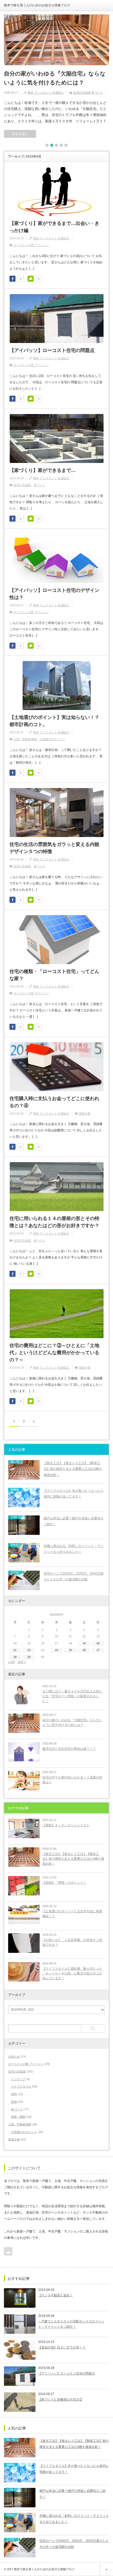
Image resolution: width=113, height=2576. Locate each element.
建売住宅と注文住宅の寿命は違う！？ (69, 1749)
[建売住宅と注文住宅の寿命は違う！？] (24, 1752)
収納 (14, 2102)
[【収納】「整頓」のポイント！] (24, 1886)
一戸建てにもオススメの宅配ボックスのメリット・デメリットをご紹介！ (71, 2324)
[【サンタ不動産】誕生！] (20, 2298)
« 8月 (12, 1662)
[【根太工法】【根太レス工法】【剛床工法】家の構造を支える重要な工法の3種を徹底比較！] (24, 1857)
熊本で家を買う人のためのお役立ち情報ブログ (37, 5)
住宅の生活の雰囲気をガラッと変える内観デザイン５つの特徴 (54, 848)
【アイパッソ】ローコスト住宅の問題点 (52, 350)
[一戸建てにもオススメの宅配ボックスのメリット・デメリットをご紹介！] (20, 2324)
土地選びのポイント (52, 739)
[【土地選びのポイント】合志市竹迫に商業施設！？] (24, 1914)
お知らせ (14, 2056)
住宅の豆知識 (82, 93)
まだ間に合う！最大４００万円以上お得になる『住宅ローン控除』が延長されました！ (72, 1696)
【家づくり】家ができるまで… (43, 470)
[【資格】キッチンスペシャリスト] (24, 1828)
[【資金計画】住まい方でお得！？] (20, 2350)
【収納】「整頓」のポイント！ (64, 1883)
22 (29, 1650)
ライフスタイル (21, 2086)
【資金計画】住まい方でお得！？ (62, 2347)
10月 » (22, 1662)
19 (84, 1643)
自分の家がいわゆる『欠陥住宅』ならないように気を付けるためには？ (55, 78)
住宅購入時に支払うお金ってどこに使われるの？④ (54, 1102)
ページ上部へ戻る (106, 2569)
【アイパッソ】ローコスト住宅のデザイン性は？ (54, 594)
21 (15, 1650)
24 (56, 1650)
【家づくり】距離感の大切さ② (60, 2399)
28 (15, 1657)
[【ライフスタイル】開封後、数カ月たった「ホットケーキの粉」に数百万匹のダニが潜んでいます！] (24, 1972)
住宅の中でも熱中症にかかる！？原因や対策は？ (72, 1780)
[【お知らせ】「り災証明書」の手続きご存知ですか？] (24, 1943)
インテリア (18, 2079)
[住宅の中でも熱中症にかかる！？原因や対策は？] (24, 1781)
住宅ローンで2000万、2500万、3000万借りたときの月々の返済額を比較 (74, 1577)
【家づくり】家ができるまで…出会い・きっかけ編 (54, 227)
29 (29, 1657)
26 (84, 1650)
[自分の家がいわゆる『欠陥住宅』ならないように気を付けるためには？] (56, 40)
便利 (14, 2094)
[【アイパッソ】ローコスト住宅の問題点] (20, 2376)
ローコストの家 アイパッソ (31, 245)
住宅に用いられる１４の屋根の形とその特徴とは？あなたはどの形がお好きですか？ (54, 1222)
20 (98, 1643)
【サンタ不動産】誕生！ (55, 2295)
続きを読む (20, 134)
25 (70, 1650)
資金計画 (85, 1113)
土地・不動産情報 (25, 739)
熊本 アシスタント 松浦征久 (46, 93)
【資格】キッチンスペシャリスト (66, 1825)
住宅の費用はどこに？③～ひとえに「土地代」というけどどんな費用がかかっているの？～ (54, 1353)
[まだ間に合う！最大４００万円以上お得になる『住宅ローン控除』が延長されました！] (24, 1695)
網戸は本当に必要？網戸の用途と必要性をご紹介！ (74, 1521)
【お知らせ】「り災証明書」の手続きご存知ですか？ (72, 1942)
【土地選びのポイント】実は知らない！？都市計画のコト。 (54, 721)
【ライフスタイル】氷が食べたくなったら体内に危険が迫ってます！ (74, 1494)
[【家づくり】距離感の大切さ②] (20, 2402)
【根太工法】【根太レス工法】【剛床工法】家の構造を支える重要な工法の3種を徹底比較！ (73, 1469)
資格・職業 (18, 2117)
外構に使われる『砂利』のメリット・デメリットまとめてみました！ (74, 1549)
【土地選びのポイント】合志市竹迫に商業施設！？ (72, 1914)
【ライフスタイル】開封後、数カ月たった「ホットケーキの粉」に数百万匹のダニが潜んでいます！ (72, 1973)
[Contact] (8, 2251)
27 (98, 1650)
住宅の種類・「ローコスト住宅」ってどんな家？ (54, 975)
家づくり (97, 93)
